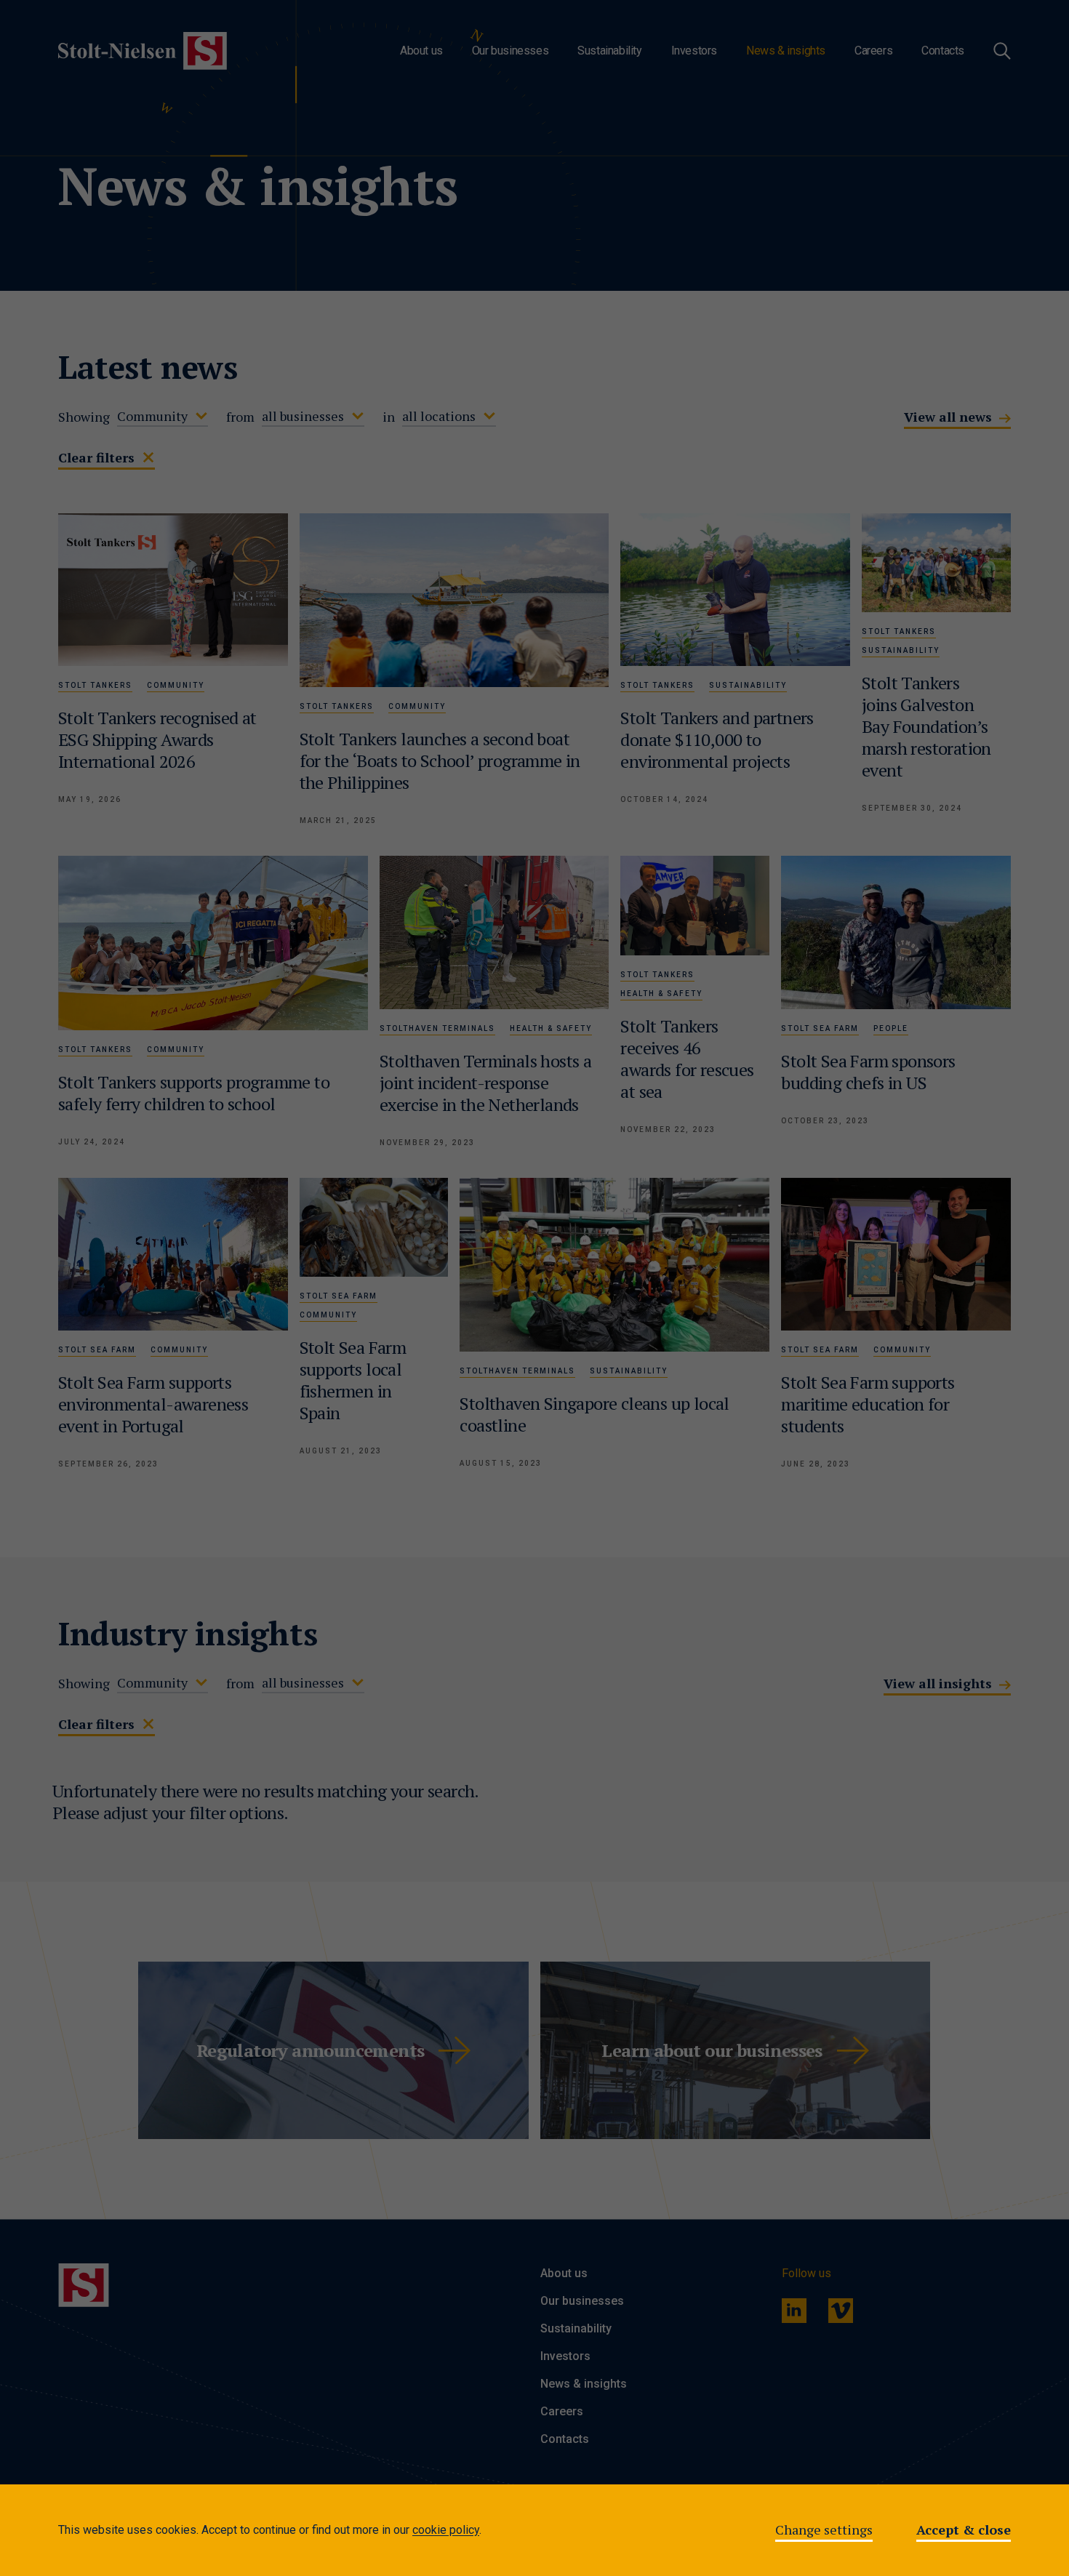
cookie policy (446, 2530)
